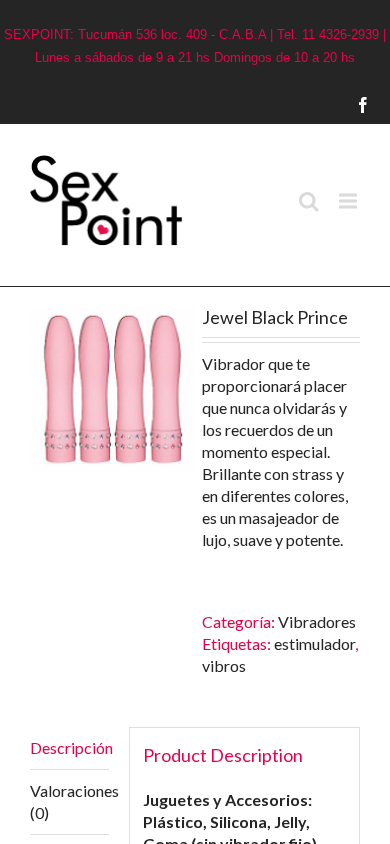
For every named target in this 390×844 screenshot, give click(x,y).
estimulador (314, 643)
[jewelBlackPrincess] (112, 389)
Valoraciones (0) (69, 801)
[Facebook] (381, 105)
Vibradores (317, 621)
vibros (224, 665)
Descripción (69, 747)
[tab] (69, 748)
